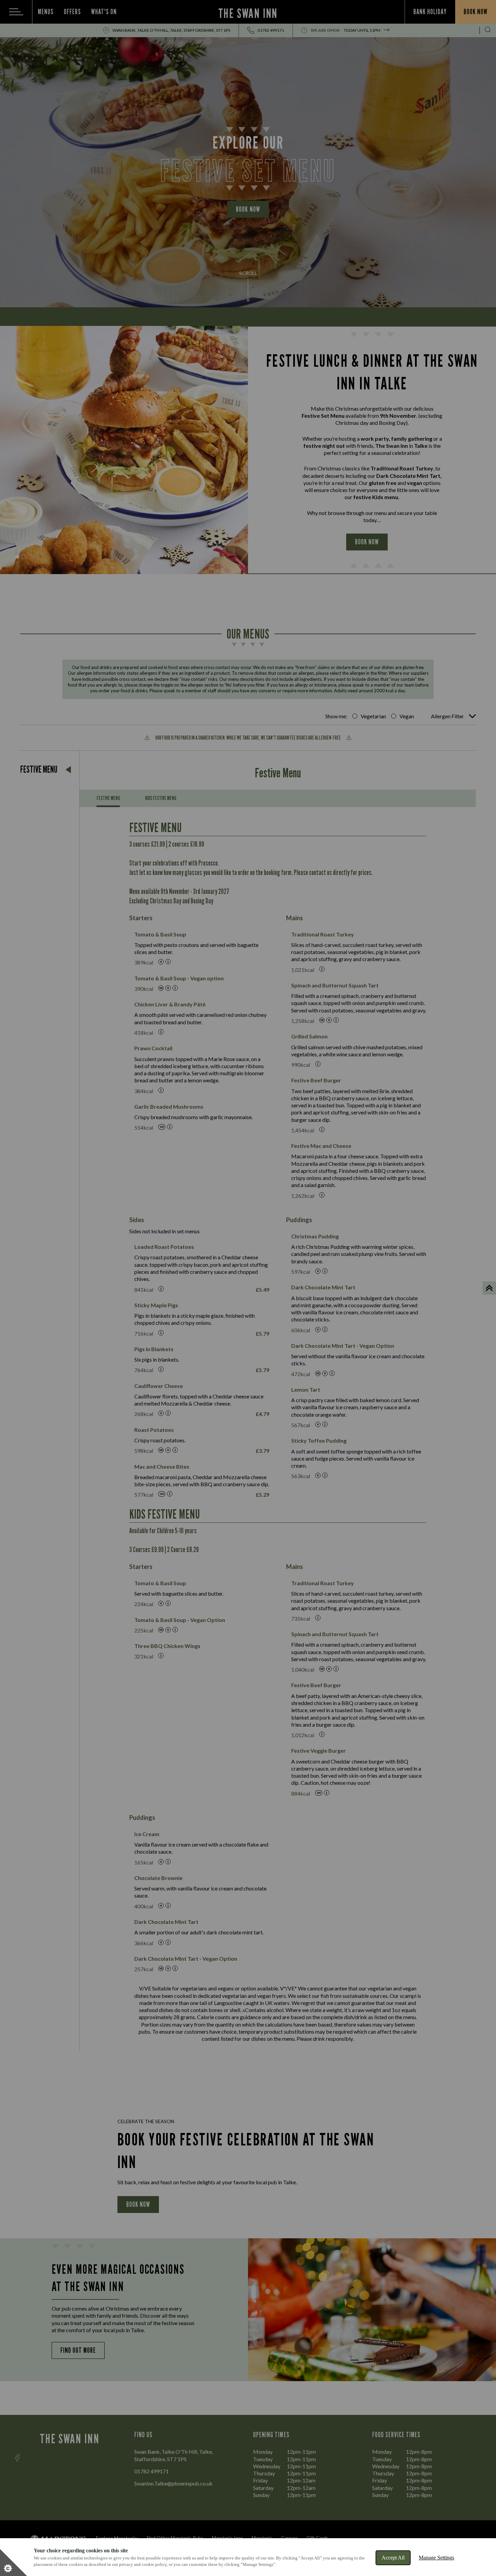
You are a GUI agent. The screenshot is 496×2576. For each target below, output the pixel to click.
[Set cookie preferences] (13, 2562)
